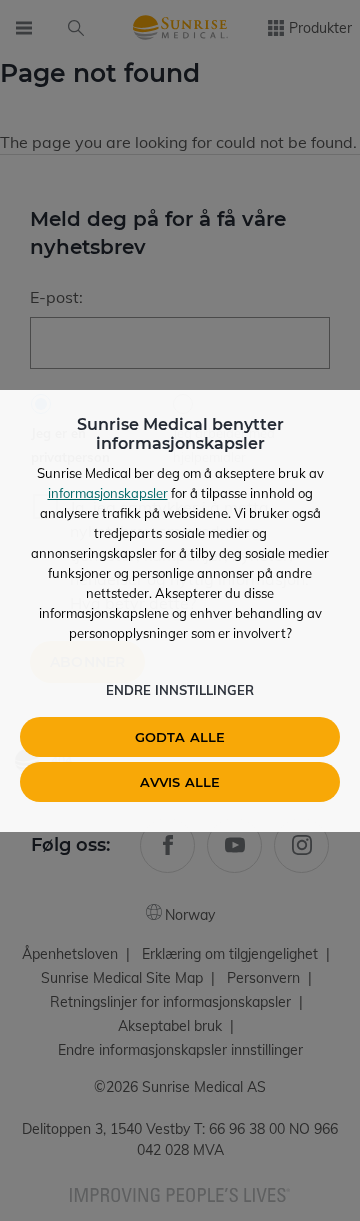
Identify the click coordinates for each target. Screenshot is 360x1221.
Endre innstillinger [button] (180, 690)
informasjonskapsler (108, 493)
